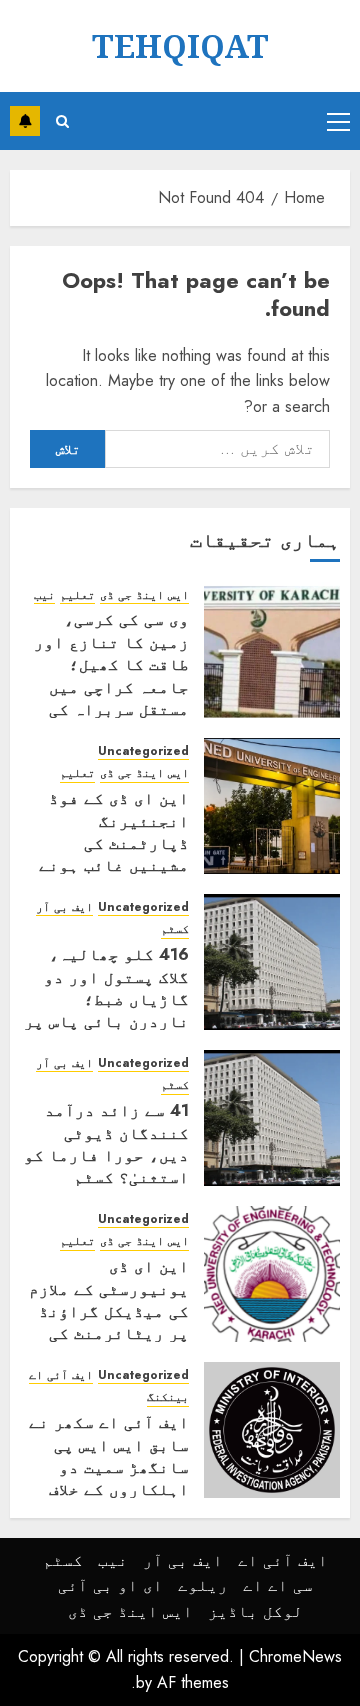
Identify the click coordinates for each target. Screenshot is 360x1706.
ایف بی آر (64, 907)
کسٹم (175, 929)
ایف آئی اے (61, 1375)
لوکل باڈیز (255, 1611)
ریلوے (203, 1585)
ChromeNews (295, 1656)
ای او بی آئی (110, 1585)
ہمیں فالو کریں (25, 121)
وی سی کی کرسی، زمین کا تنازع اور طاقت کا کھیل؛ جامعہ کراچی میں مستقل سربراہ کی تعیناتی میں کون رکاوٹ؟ (111, 686)
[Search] (62, 121)
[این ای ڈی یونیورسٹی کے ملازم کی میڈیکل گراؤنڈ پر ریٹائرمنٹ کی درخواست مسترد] (272, 1274)
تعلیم (77, 595)
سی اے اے (278, 1585)
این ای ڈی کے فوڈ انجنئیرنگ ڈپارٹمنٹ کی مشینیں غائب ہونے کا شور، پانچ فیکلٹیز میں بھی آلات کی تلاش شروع (114, 865)
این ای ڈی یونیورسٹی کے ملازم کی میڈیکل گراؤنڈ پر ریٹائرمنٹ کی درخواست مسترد (109, 1311)
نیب (44, 595)
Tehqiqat (180, 45)
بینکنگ (168, 1397)
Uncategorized (143, 751)
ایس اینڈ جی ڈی (144, 595)
